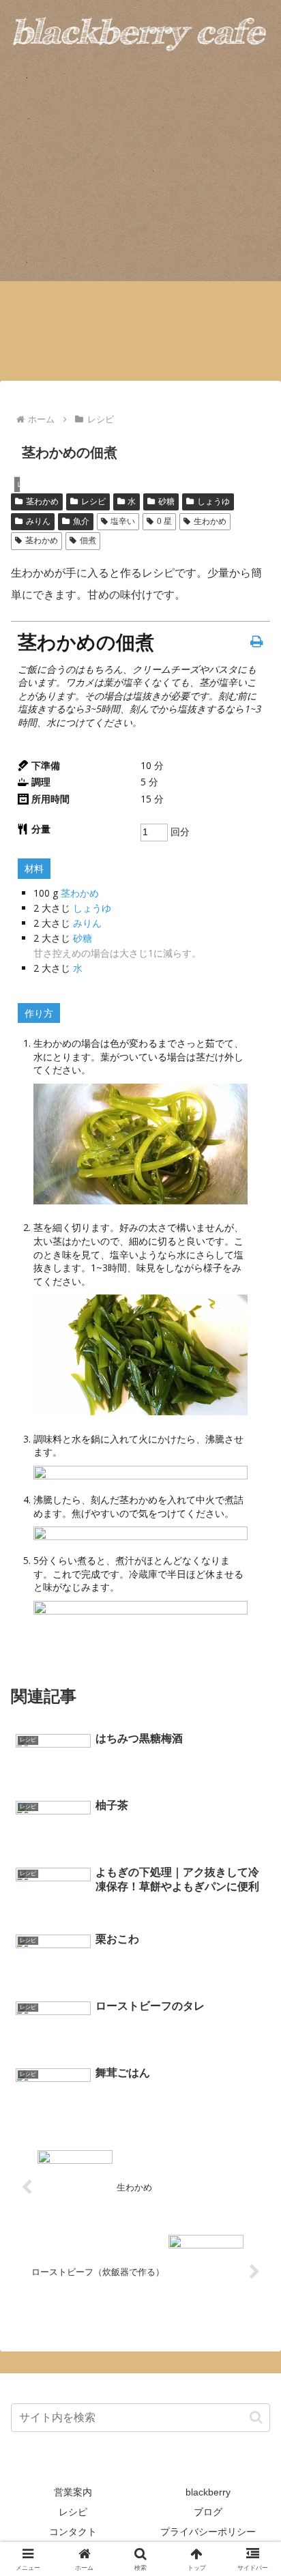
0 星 (164, 521)
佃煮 (88, 540)
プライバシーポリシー (208, 2532)
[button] (256, 2417)
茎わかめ (42, 502)
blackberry (208, 2492)
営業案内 (73, 2492)
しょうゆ (213, 502)
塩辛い (123, 521)
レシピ (93, 502)
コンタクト (73, 2532)
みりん (38, 521)
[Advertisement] (140, 232)
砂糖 (166, 502)
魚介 (81, 521)
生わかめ (210, 521)
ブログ (208, 2512)
